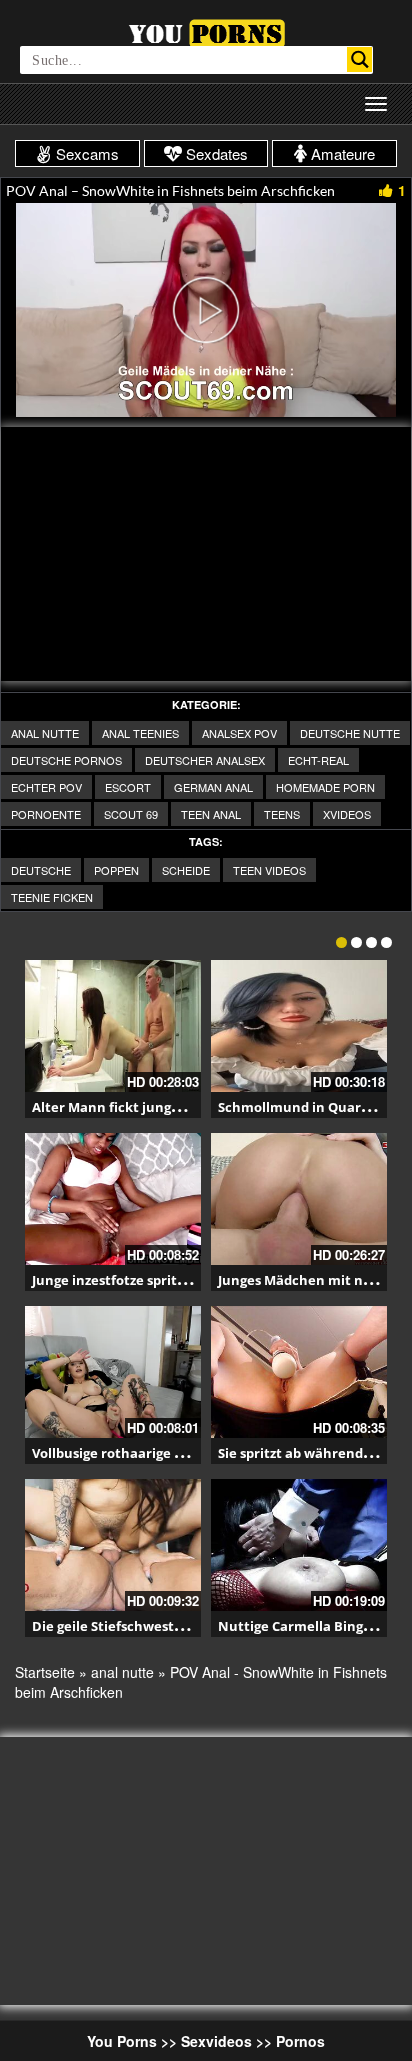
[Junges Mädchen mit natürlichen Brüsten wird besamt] (299, 1199)
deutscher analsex (205, 760)
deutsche (41, 870)
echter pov (46, 787)
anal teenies (140, 733)
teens (282, 814)
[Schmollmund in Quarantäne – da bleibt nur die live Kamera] (299, 1026)
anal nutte (45, 733)
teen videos (269, 870)
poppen (116, 870)
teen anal (211, 814)
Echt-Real (318, 760)
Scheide (186, 870)
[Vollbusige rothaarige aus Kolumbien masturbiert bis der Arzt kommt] (113, 1372)
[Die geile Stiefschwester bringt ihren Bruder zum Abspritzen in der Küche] (113, 1545)
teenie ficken (52, 897)
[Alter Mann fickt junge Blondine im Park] (113, 1026)
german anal (213, 787)
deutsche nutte (350, 733)
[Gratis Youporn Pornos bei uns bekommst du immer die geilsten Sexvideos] (206, 31)
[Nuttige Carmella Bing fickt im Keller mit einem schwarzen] (299, 1545)
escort (128, 787)
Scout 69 (131, 814)
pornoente (46, 814)
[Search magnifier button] (359, 59)
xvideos (347, 814)
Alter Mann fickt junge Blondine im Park (163, 1107)
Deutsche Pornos (66, 760)
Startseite (45, 1672)
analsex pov (239, 733)
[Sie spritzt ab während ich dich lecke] (299, 1372)
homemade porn (325, 787)
